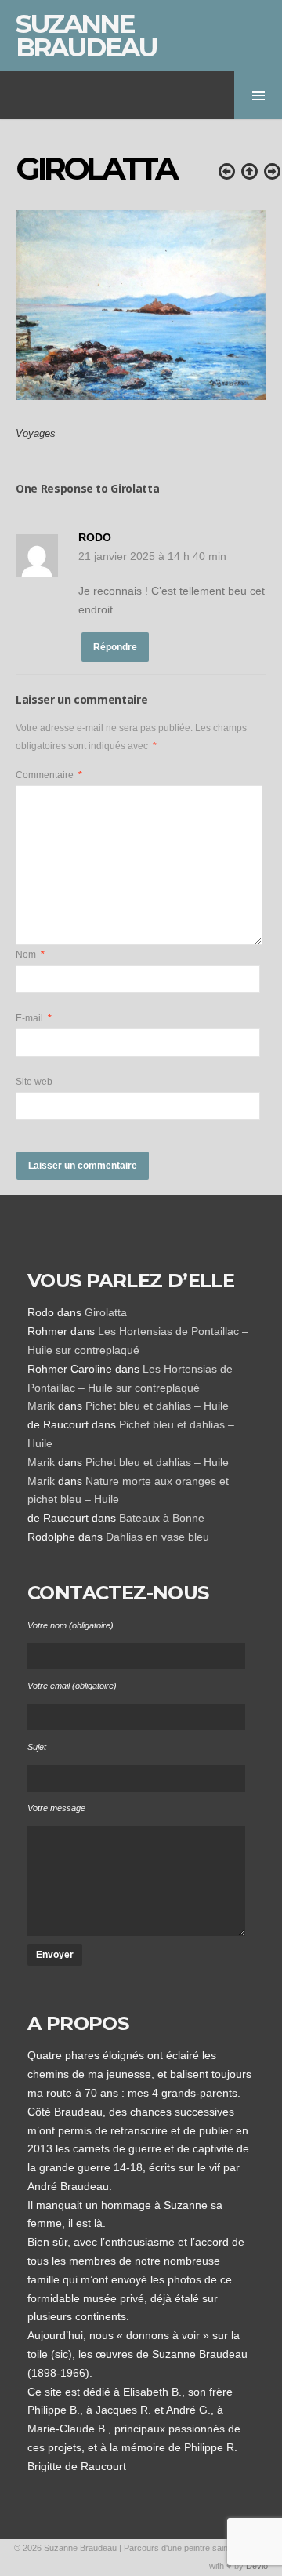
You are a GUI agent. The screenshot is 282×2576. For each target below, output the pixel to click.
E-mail (34, 1018)
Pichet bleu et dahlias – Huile (157, 1406)
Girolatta (106, 1312)
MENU (258, 95)
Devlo (257, 2566)
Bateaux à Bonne (162, 1518)
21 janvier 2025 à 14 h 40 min (152, 556)
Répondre (115, 647)
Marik (41, 1406)
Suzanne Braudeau (86, 35)
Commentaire (49, 775)
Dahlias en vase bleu (157, 1537)
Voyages (36, 434)
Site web (34, 1082)
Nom (30, 955)
